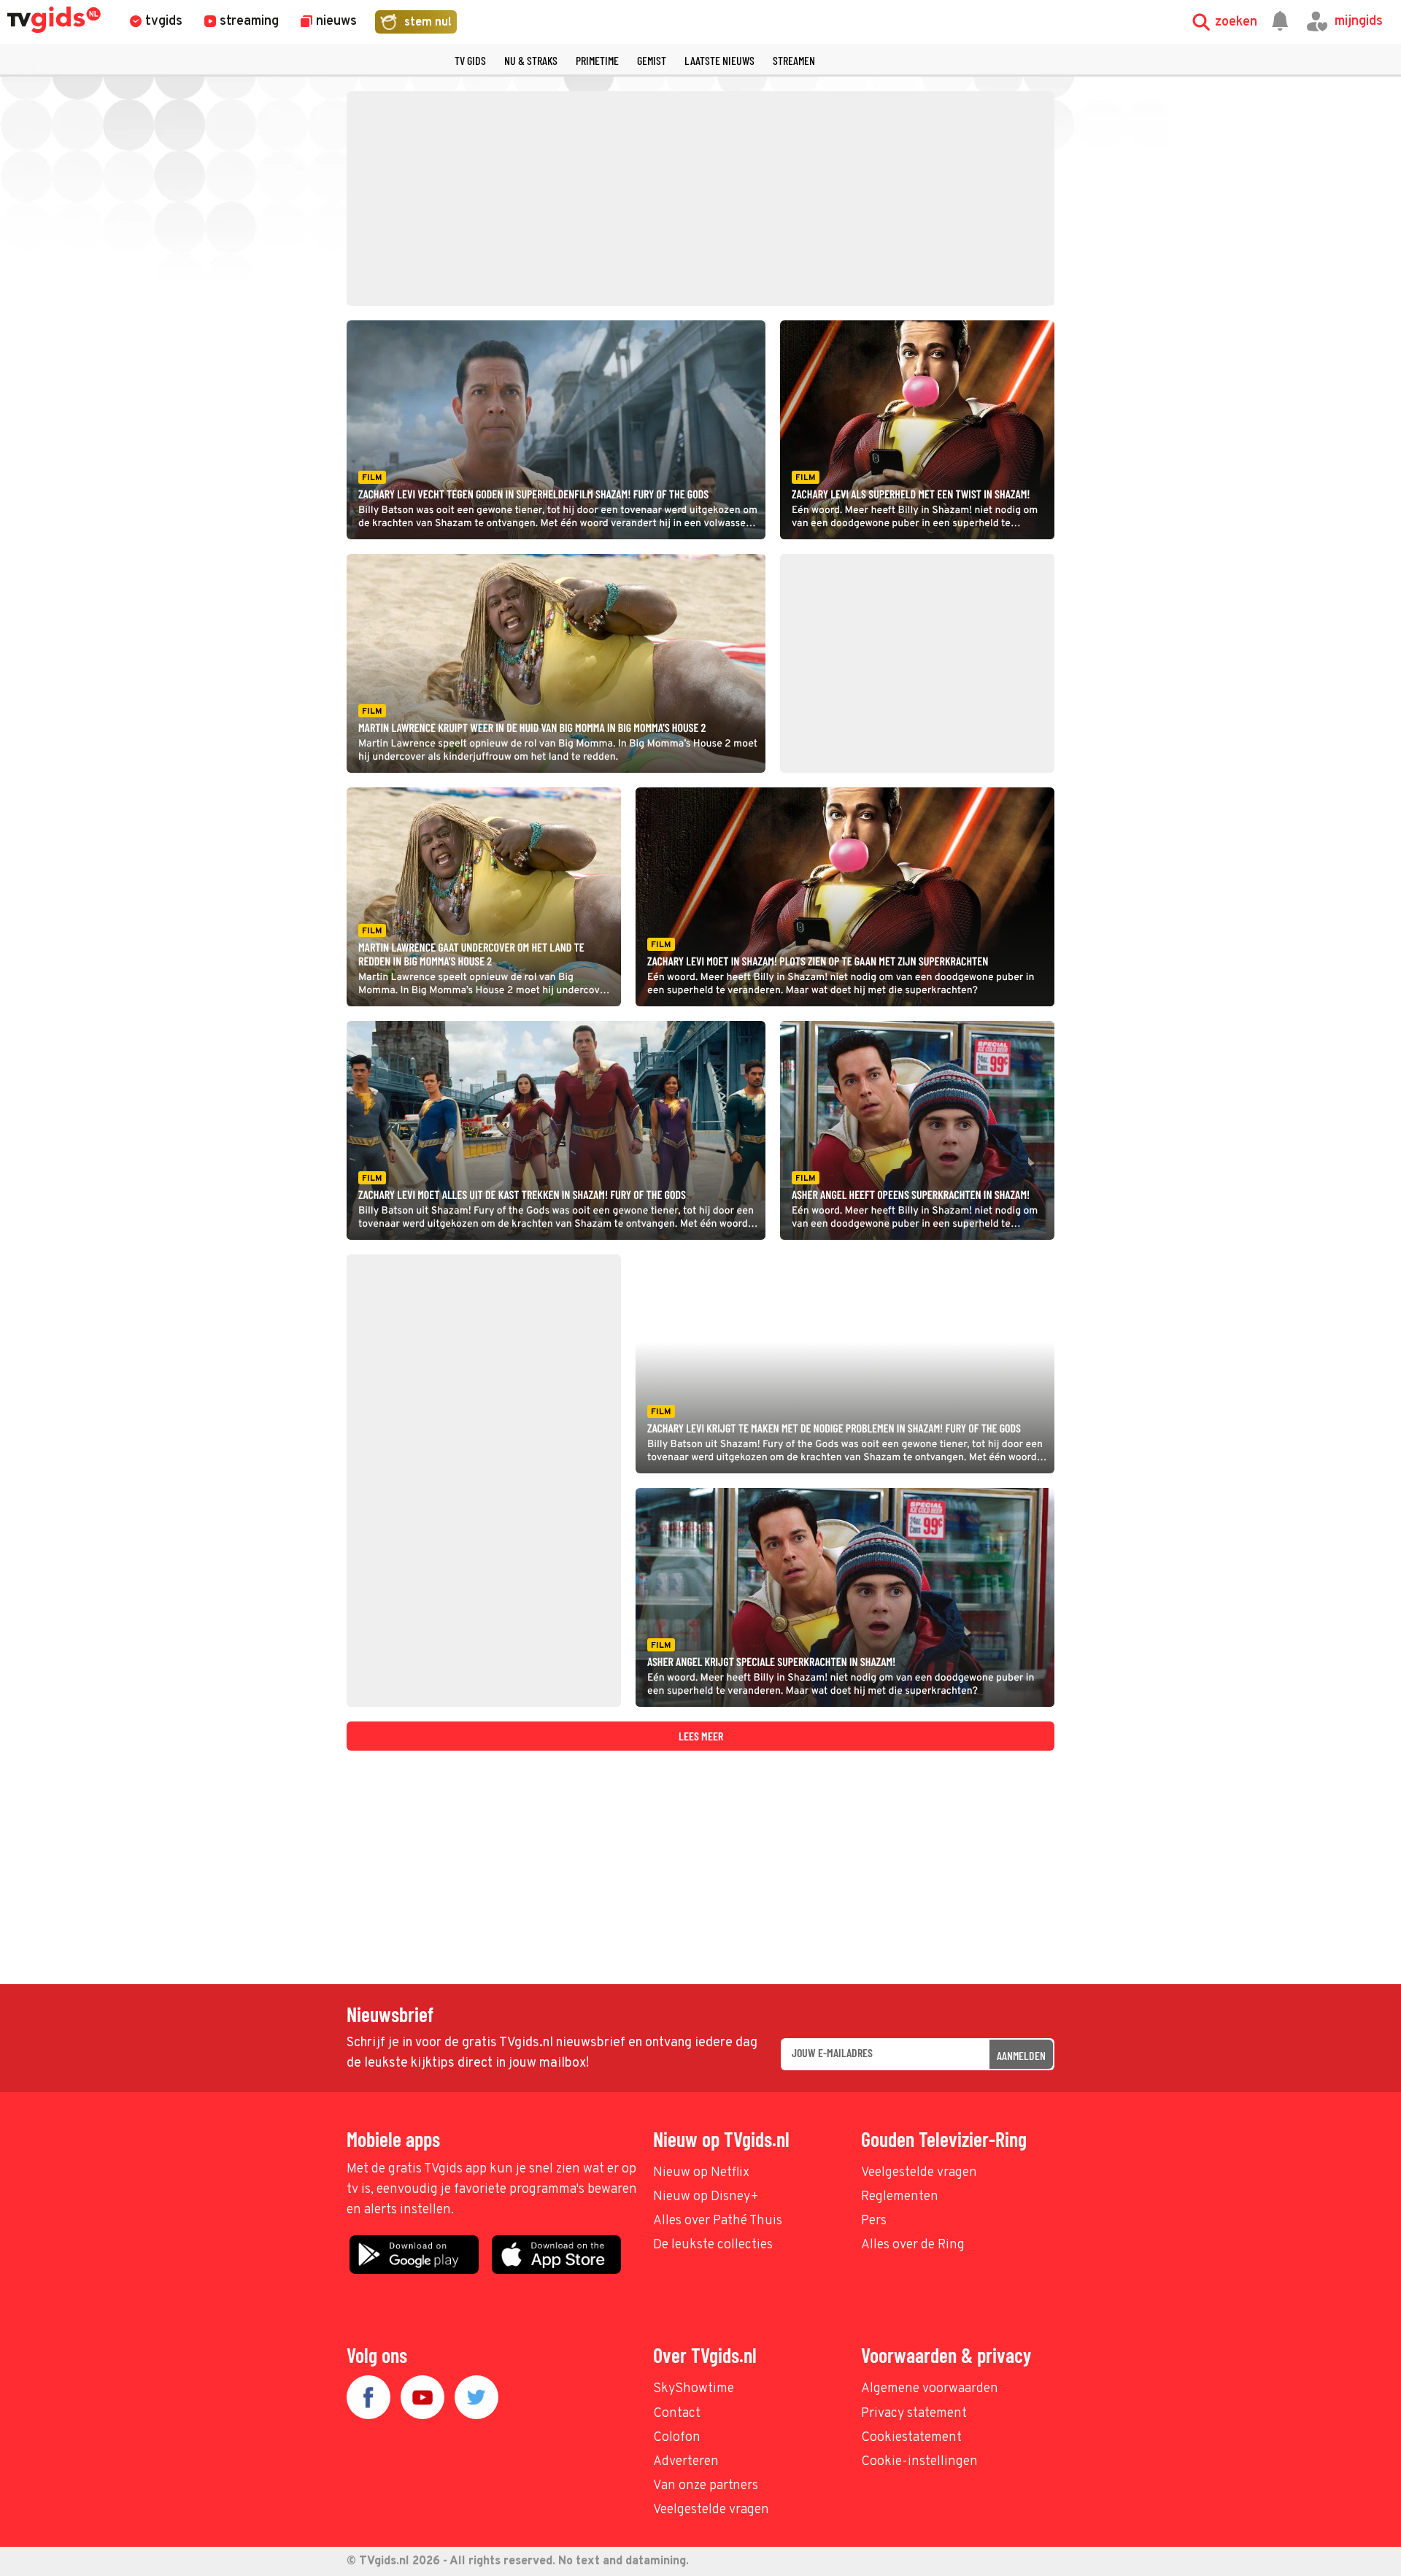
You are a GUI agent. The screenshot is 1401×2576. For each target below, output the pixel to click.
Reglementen (900, 2197)
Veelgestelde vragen (919, 2173)
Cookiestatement (911, 2438)
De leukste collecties (713, 2245)
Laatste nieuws (719, 60)
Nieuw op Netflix (701, 2173)
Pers (874, 2221)
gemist (652, 60)
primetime (597, 60)
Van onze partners (706, 2486)
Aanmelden (1021, 2055)
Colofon (677, 2438)
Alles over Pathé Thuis (718, 2221)
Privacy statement (914, 2414)
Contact (677, 2414)
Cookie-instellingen (919, 2462)
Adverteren (686, 2462)
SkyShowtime (694, 2389)
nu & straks (531, 60)
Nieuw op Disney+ (706, 2197)
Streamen (794, 60)
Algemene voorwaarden (930, 2389)
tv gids (470, 60)
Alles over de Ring (913, 2245)
